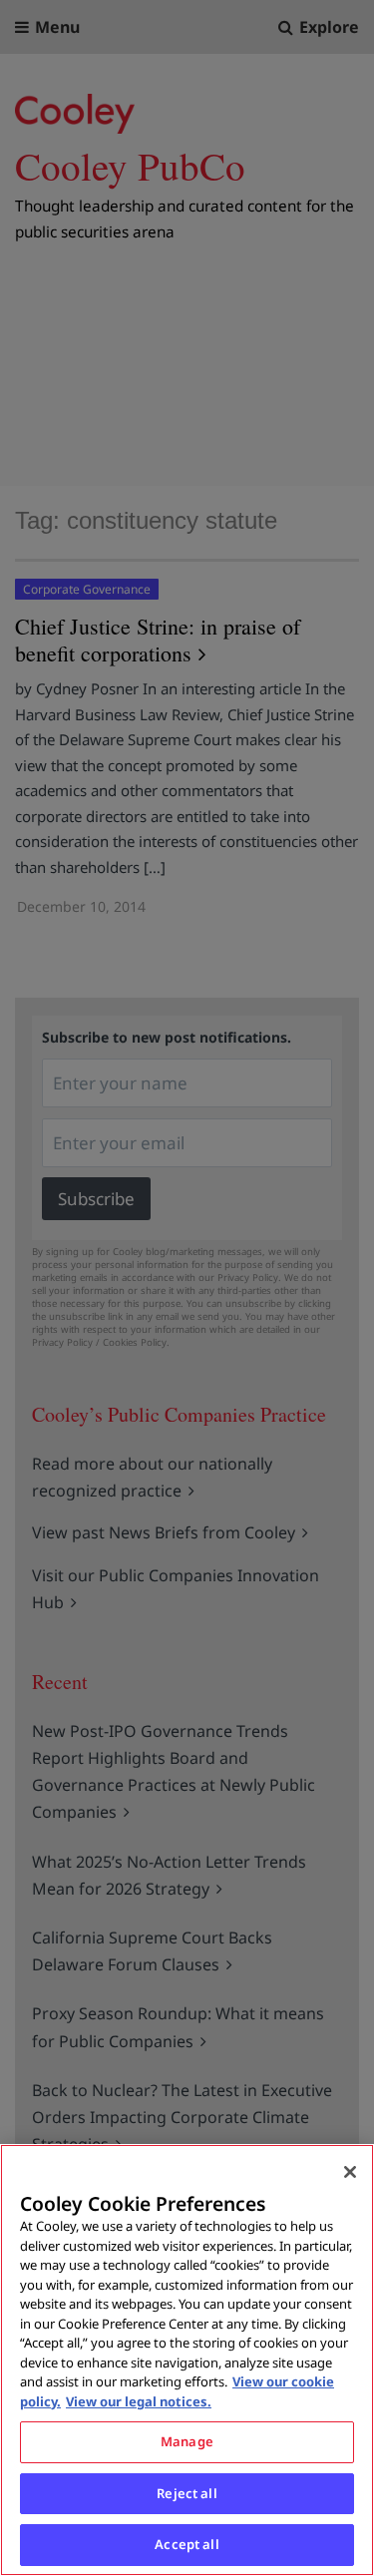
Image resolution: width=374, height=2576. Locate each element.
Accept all (187, 2544)
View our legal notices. (139, 2401)
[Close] (350, 2172)
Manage (187, 2441)
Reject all (187, 2493)
